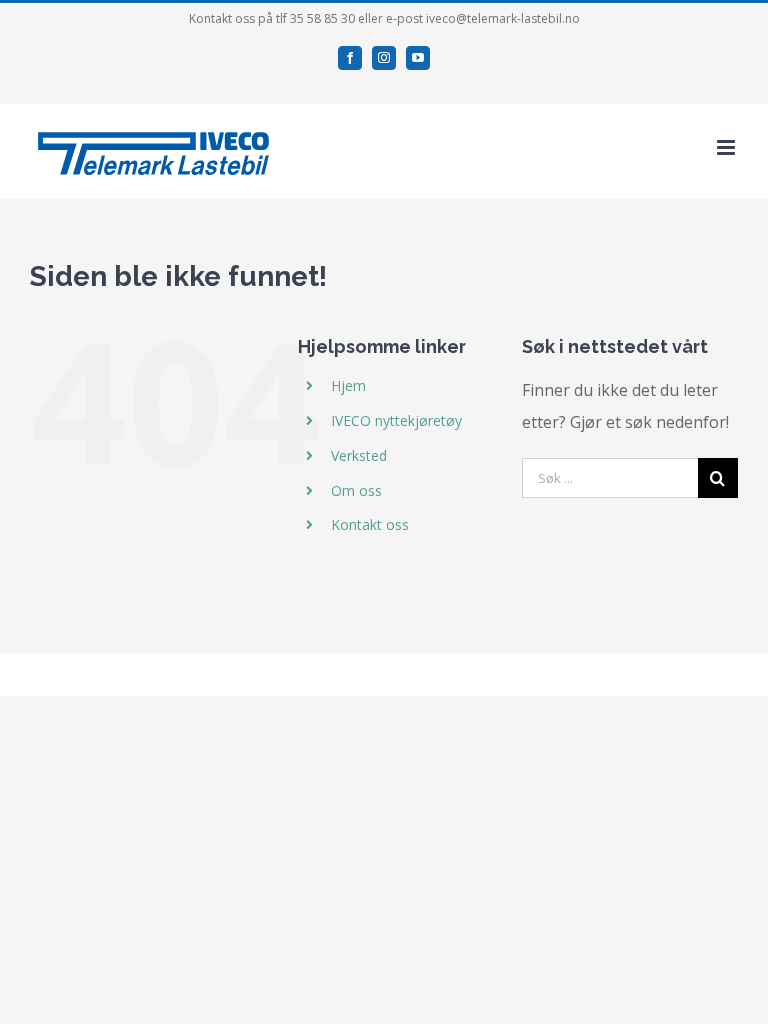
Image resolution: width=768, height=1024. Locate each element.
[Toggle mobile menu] (727, 147)
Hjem (348, 385)
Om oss (356, 490)
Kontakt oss (370, 524)
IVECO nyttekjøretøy (396, 420)
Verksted (359, 455)
